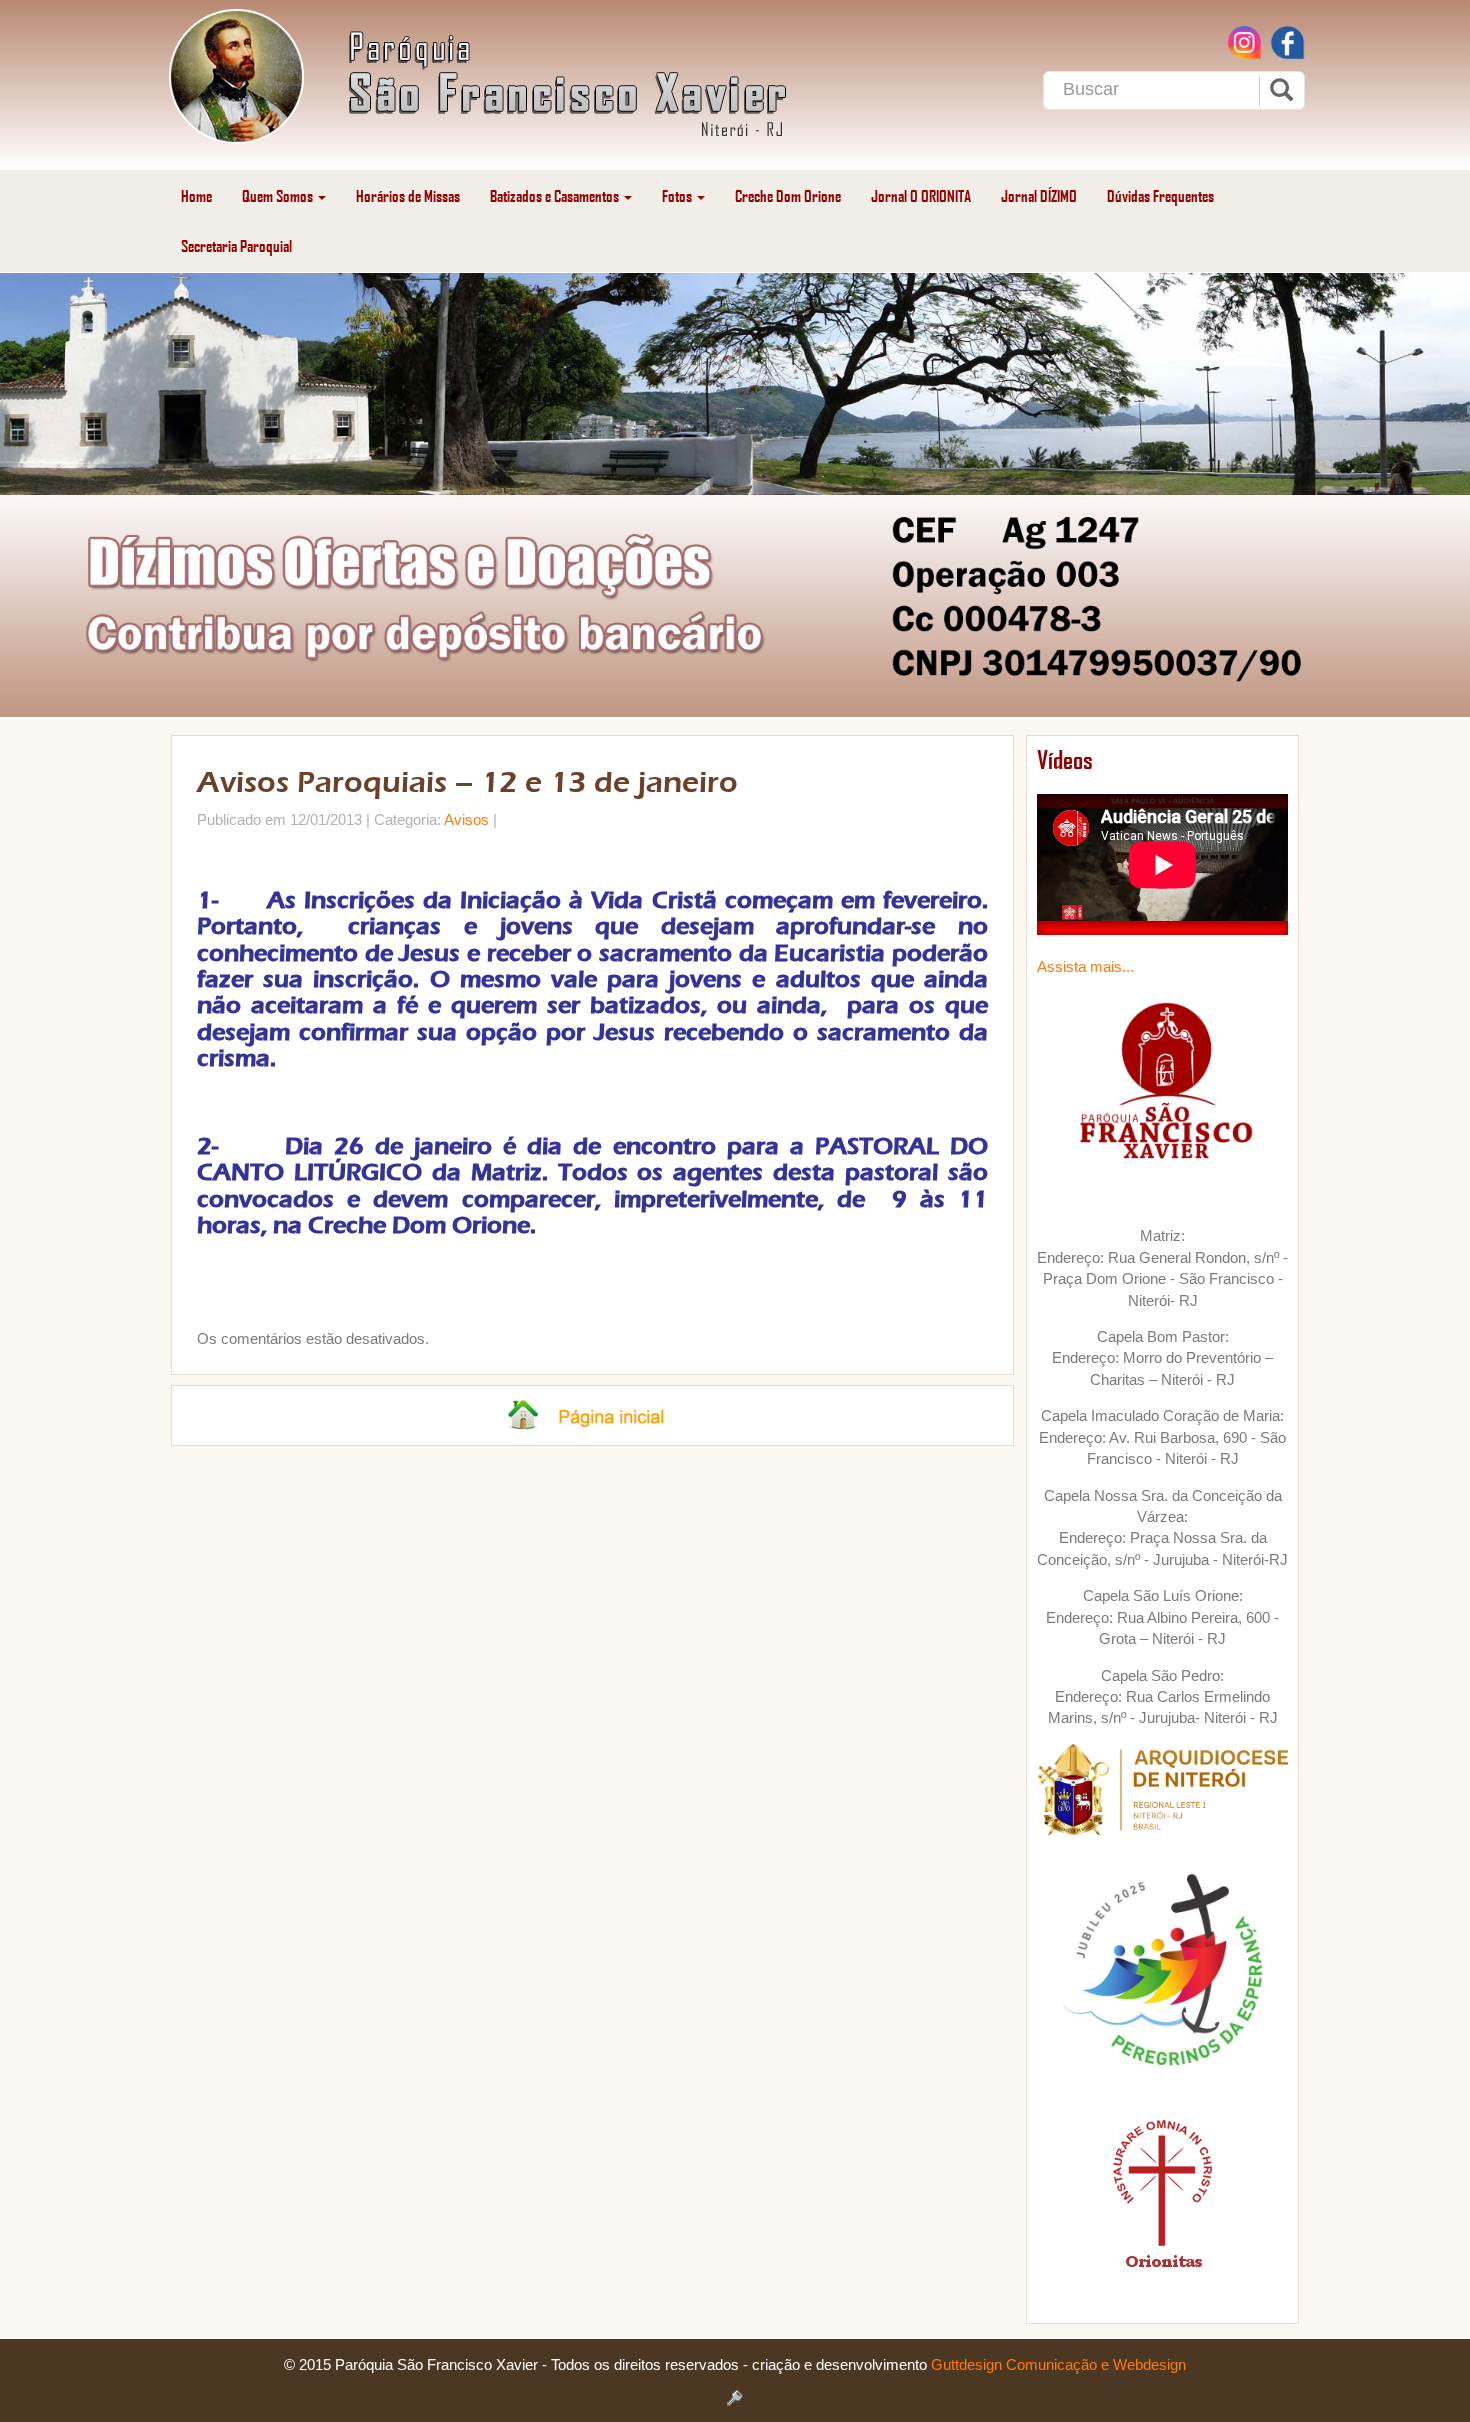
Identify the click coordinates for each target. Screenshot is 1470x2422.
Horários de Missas (408, 195)
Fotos (678, 195)
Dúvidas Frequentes (1160, 195)
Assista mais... (1085, 966)
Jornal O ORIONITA (921, 195)
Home (196, 195)
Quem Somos (279, 195)
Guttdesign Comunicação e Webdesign (1058, 2364)
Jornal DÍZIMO (1039, 195)
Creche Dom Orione (788, 195)
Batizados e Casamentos (556, 195)
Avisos (466, 819)
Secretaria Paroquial (236, 245)
